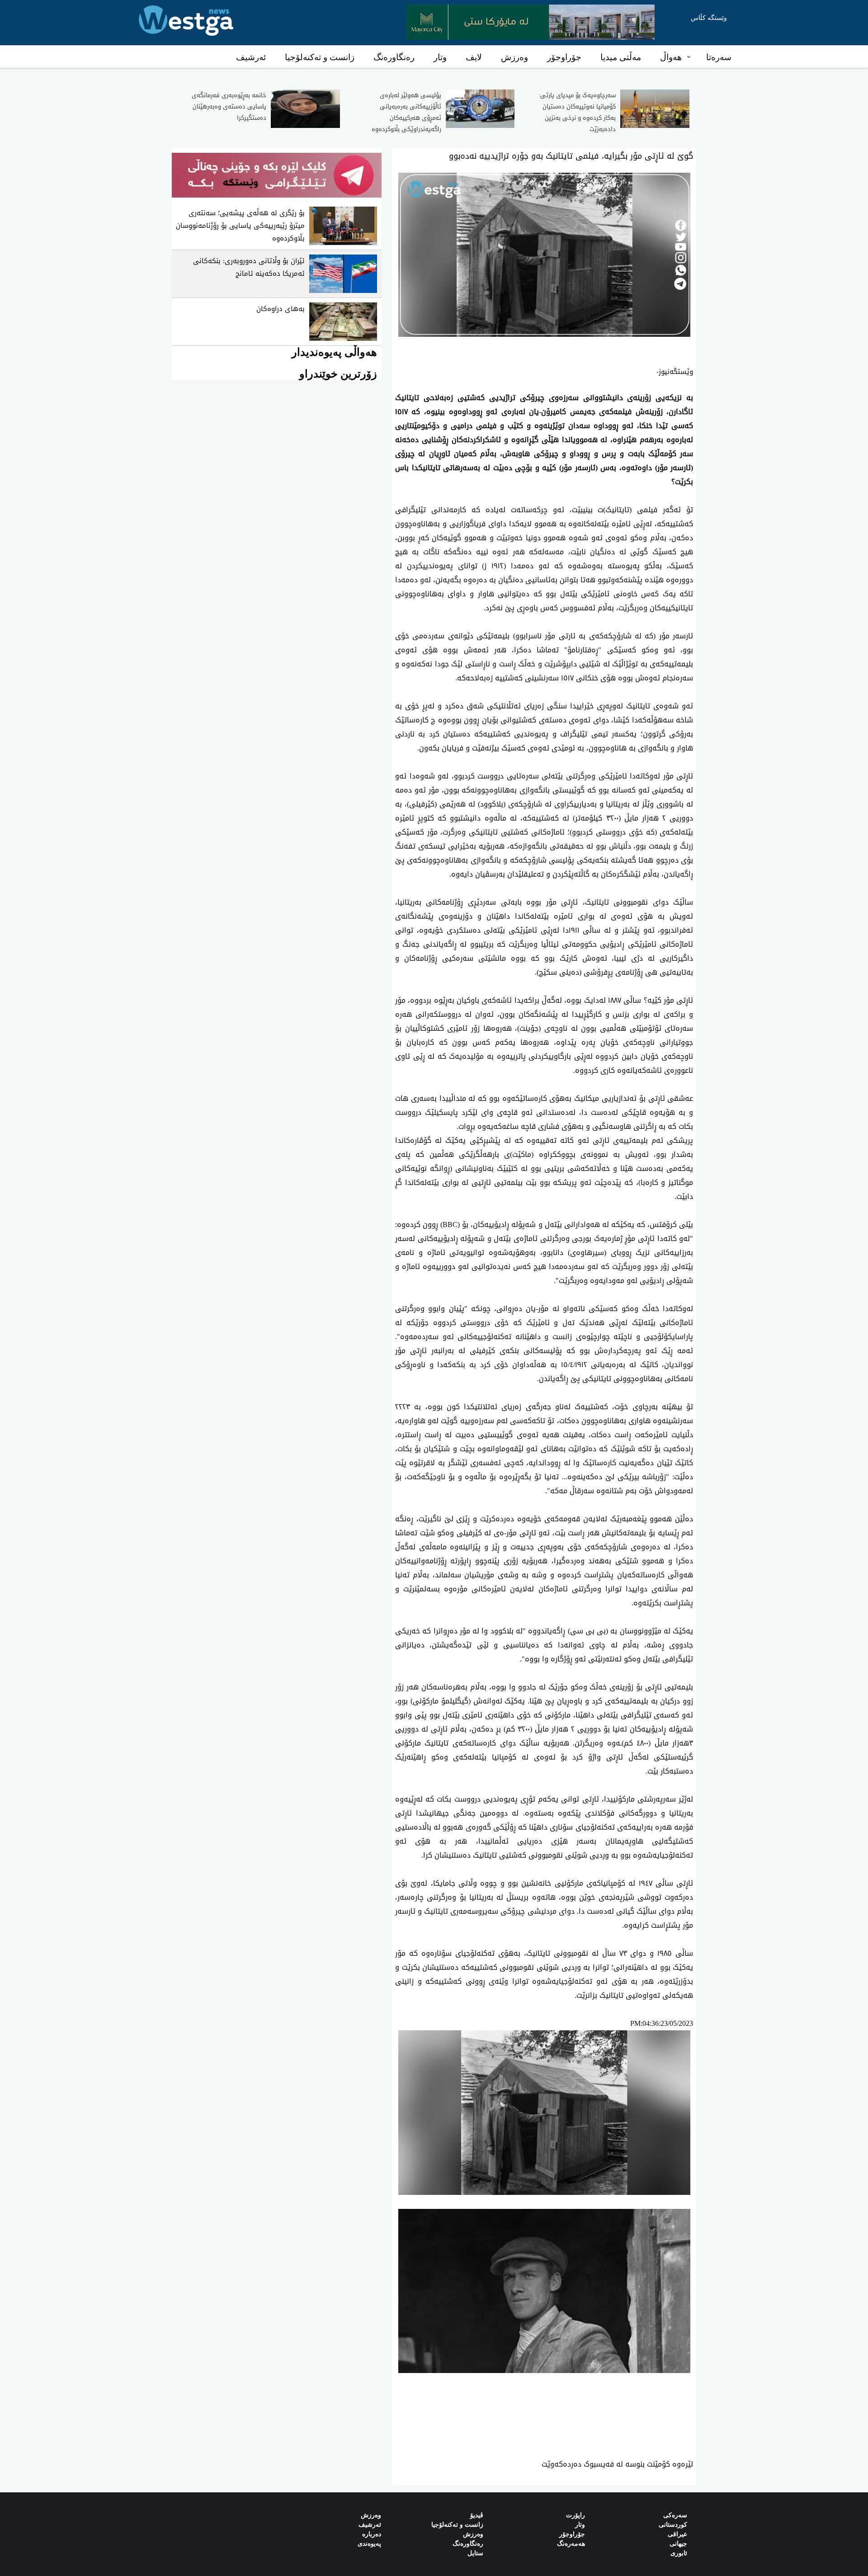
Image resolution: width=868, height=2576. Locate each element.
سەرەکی (675, 2515)
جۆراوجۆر (564, 57)
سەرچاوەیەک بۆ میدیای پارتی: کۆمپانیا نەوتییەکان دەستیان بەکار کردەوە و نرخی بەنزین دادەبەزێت (577, 112)
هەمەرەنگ (571, 2544)
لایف (474, 57)
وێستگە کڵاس (709, 18)
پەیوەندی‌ (369, 2544)
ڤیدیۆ (477, 2515)
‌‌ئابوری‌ (679, 2553)
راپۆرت (576, 2515)
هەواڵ (671, 57)
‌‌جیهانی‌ (678, 2544)
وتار (440, 57)
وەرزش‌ (371, 2515)
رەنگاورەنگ (394, 57)
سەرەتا (719, 57)
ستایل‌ (475, 2553)
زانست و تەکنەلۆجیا (320, 57)
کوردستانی (673, 2525)
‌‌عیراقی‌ (677, 2534)
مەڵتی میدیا (621, 57)
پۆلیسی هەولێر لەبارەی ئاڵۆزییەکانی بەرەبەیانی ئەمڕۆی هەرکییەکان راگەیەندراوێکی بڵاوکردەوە (406, 112)
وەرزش (514, 57)
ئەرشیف (251, 57)
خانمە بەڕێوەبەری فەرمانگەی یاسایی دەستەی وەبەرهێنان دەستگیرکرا (229, 106)
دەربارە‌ (372, 2534)
